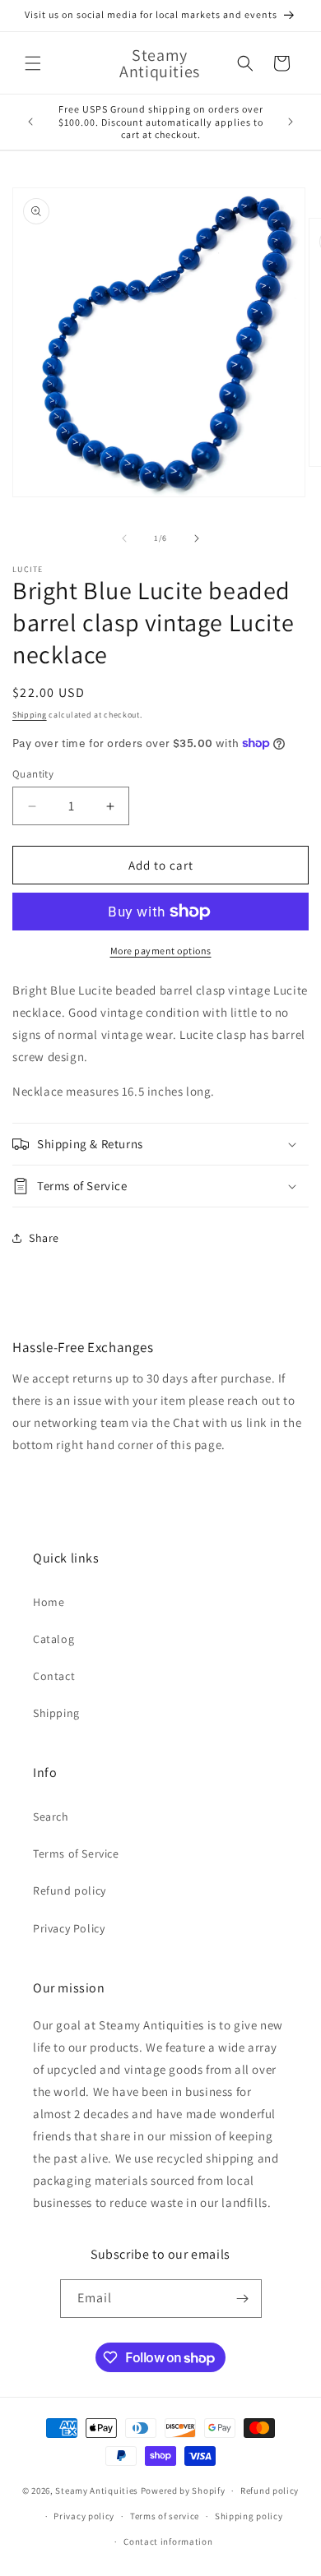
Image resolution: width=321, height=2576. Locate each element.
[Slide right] (197, 538)
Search (51, 1817)
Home (49, 1602)
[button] (33, 63)
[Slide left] (124, 538)
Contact (54, 1676)
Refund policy (70, 1890)
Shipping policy (249, 2516)
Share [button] (44, 1238)
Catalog (53, 1639)
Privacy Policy (69, 1928)
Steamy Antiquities (97, 2491)
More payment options (161, 951)
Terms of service (165, 2516)
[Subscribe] (243, 2299)
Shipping (30, 715)
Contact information (168, 2541)
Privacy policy (84, 2516)
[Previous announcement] (30, 122)
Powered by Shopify (183, 2491)
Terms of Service (76, 1854)
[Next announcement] (291, 122)
